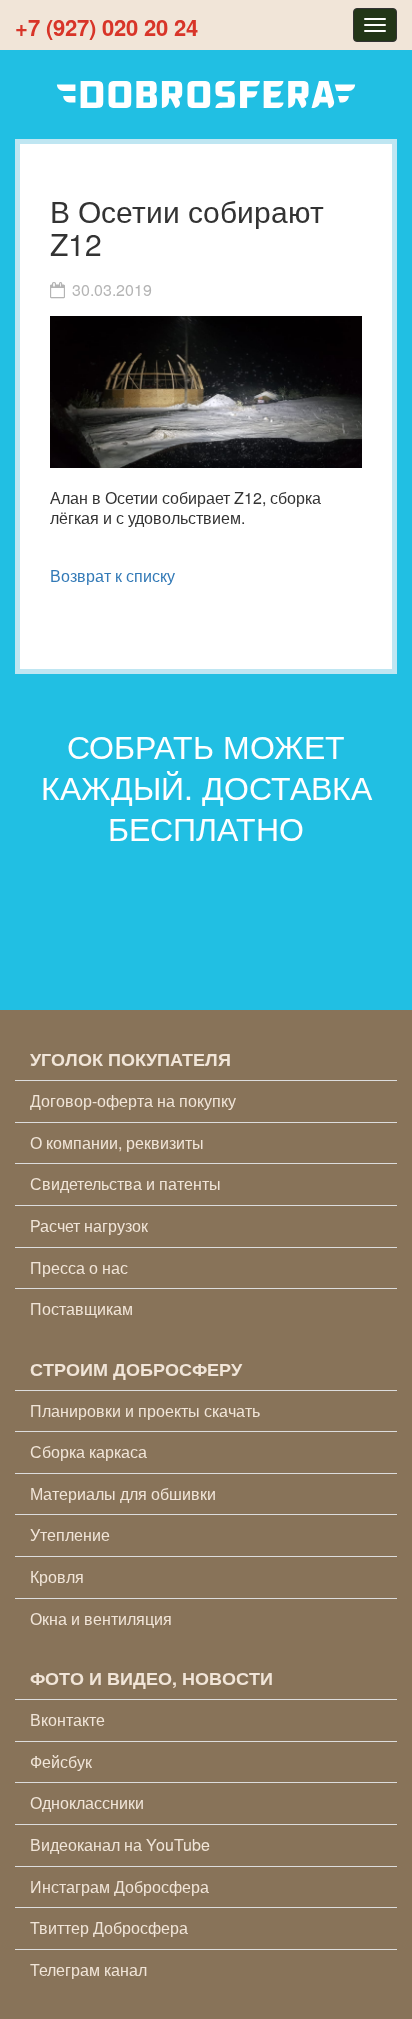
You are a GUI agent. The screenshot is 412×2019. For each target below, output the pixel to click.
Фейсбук (61, 1761)
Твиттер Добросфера (109, 1927)
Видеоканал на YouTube (120, 1844)
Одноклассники (87, 1802)
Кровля (57, 1576)
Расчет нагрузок (89, 1225)
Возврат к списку (112, 575)
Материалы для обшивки (123, 1493)
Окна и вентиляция (101, 1618)
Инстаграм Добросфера (119, 1886)
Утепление (70, 1534)
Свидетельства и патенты (125, 1183)
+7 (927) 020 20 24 (106, 27)
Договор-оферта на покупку (133, 1100)
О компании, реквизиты (117, 1142)
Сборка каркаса (88, 1451)
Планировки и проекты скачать (145, 1410)
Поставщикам (81, 1308)
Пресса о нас (79, 1267)
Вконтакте (67, 1719)
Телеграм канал (88, 1969)
